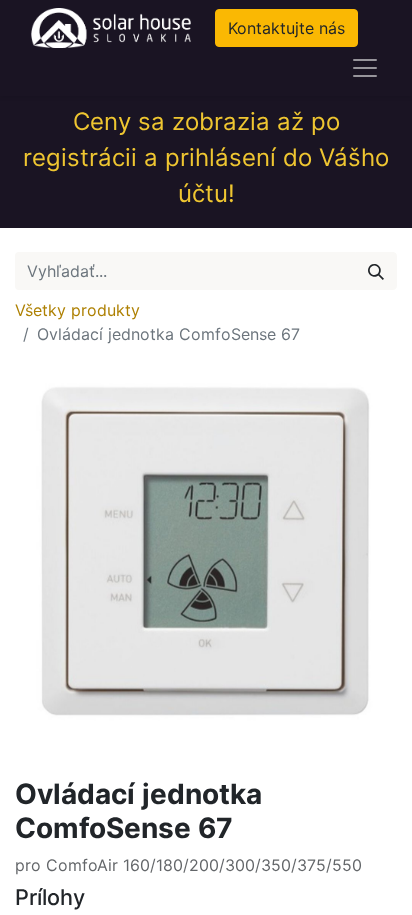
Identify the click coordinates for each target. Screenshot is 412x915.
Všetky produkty (77, 310)
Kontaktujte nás (286, 28)
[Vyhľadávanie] (376, 271)
